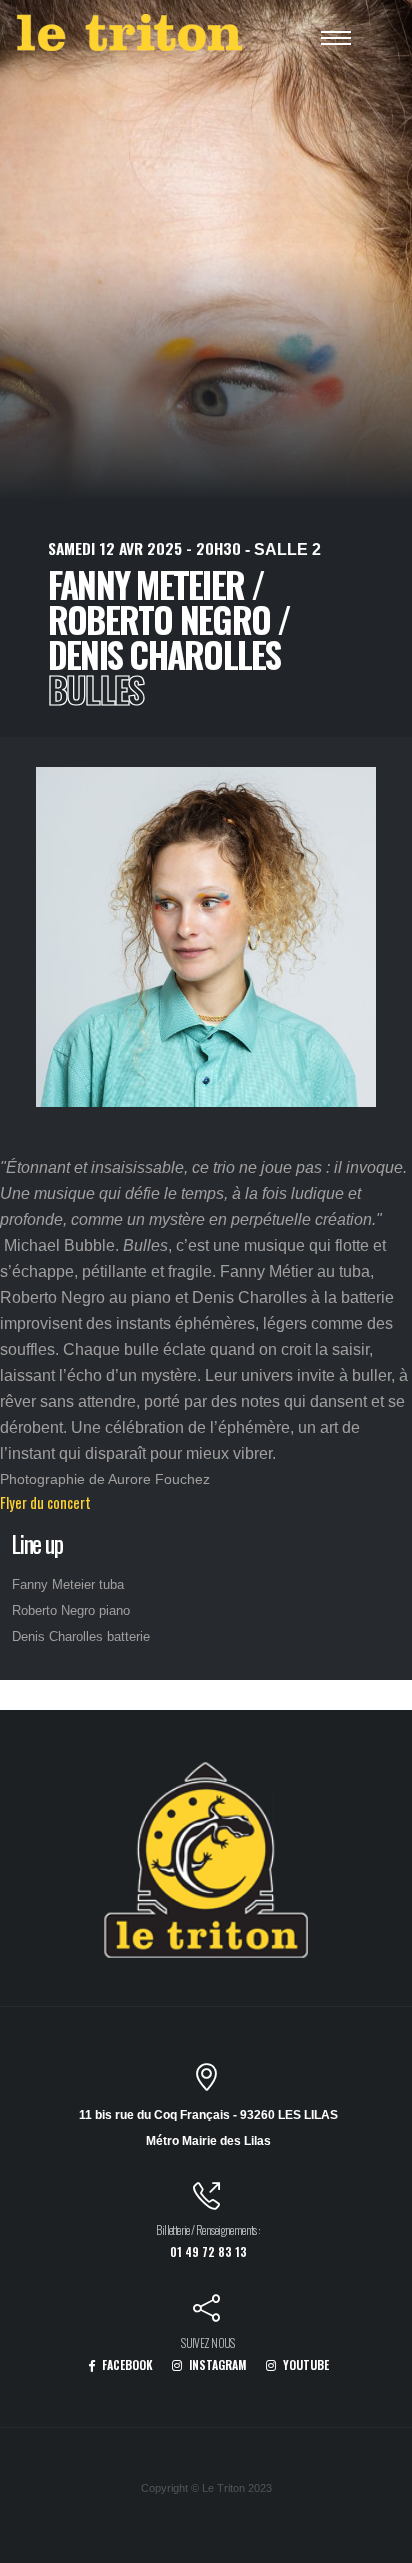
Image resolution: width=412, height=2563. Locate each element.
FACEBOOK (126, 2364)
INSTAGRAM (216, 2364)
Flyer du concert (45, 1502)
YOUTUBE (304, 2364)
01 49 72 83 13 (208, 2251)
